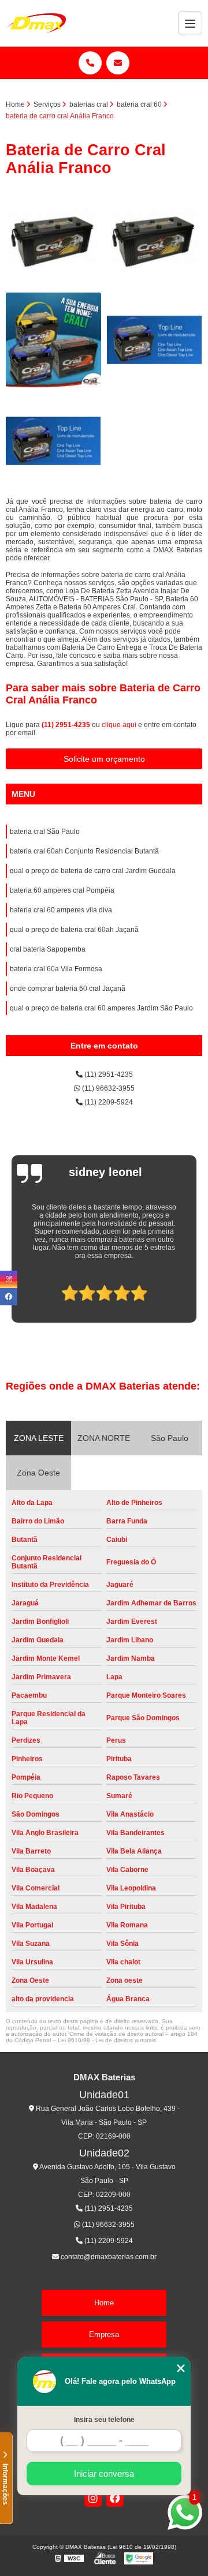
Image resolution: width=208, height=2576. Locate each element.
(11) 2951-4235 (67, 725)
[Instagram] (93, 2498)
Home (104, 2303)
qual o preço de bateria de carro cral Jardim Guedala (93, 871)
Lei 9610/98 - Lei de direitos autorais (107, 2040)
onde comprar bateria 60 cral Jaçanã (68, 989)
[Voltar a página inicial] (36, 23)
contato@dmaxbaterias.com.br (108, 2257)
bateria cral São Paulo (45, 832)
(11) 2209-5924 (108, 1102)
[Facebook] (115, 2498)
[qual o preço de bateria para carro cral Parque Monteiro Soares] (53, 441)
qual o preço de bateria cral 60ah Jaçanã (74, 930)
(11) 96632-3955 (107, 1088)
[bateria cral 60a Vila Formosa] (53, 239)
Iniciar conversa (104, 2474)
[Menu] (190, 23)
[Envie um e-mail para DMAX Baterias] (118, 63)
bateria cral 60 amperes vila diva (61, 910)
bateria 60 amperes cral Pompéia (62, 890)
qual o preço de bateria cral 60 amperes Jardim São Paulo (101, 1008)
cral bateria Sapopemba (48, 949)
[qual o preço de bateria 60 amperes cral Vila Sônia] (155, 340)
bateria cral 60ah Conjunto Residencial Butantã (84, 851)
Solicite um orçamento (104, 759)
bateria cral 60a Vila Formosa (56, 969)
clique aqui (119, 725)
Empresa (104, 2334)
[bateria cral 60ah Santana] (155, 239)
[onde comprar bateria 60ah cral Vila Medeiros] (53, 340)
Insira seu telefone (104, 2420)
